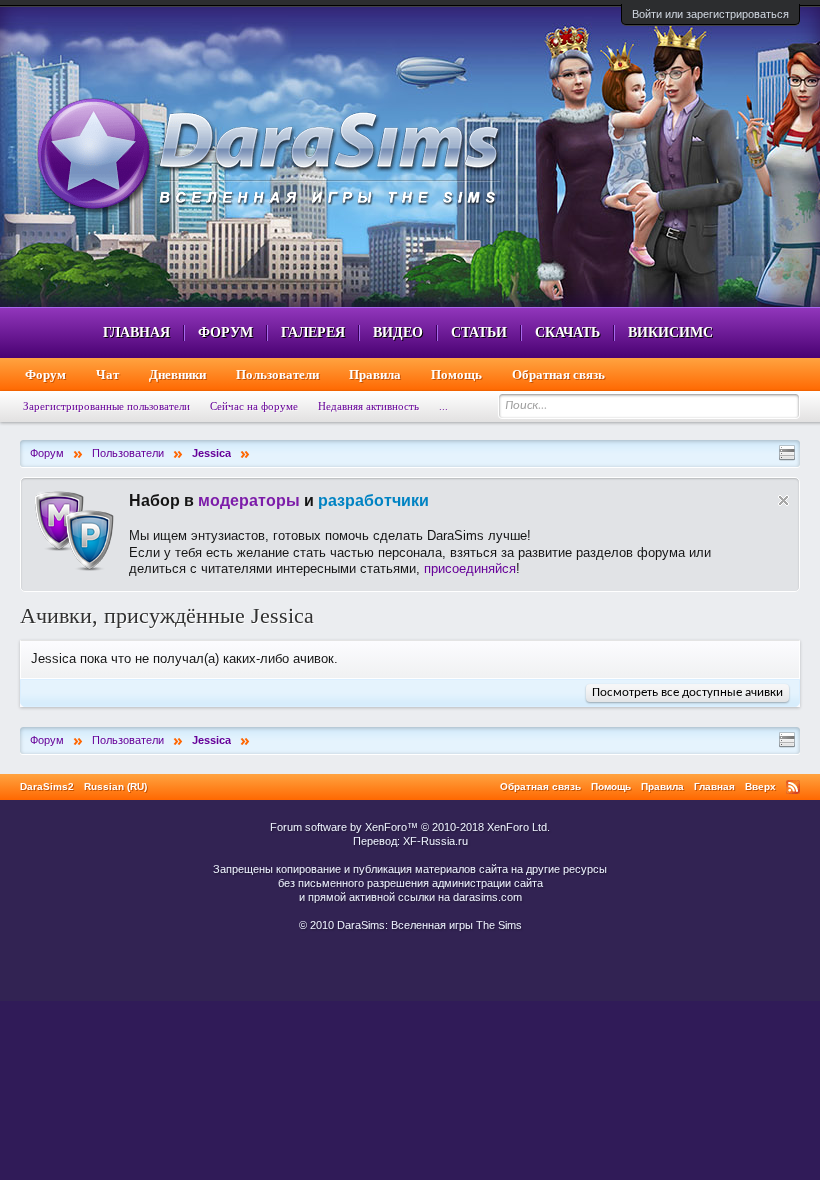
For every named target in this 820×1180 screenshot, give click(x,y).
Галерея (313, 332)
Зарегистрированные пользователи (106, 406)
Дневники (177, 374)
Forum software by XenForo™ (410, 827)
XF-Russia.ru (435, 841)
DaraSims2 (47, 786)
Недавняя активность (368, 406)
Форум (225, 332)
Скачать (567, 332)
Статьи (479, 332)
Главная (136, 332)
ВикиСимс (670, 332)
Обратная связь (558, 374)
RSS (793, 787)
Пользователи (277, 374)
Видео (398, 332)
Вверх (760, 786)
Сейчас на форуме (254, 406)
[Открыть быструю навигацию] (787, 453)
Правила (375, 374)
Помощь (456, 374)
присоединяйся (470, 568)
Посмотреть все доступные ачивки (687, 692)
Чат (107, 374)
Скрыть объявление (783, 500)
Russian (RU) (115, 786)
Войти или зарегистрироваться (710, 14)
